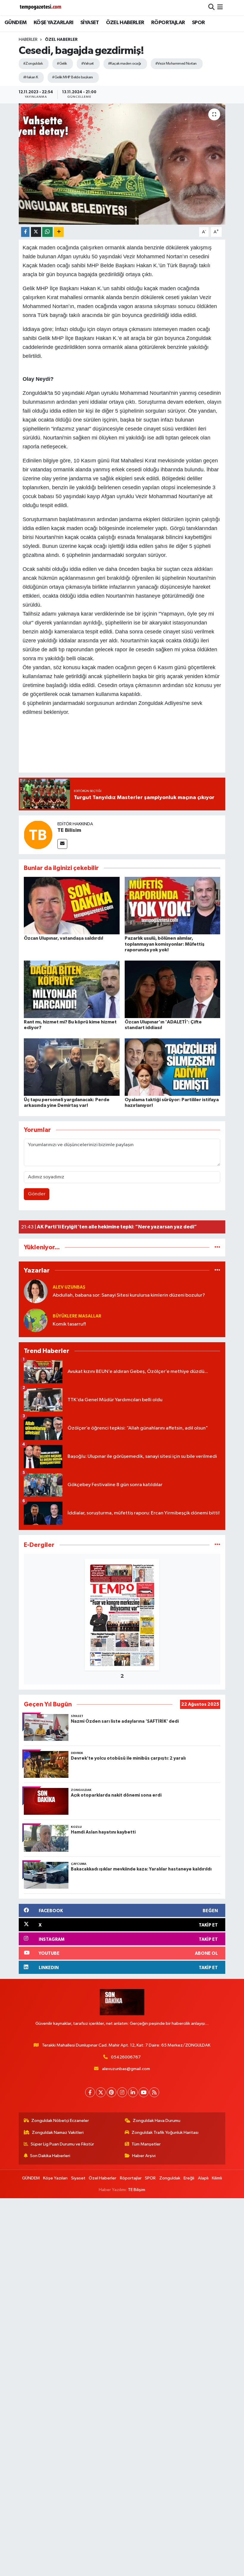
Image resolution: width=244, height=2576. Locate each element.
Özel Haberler (61, 40)
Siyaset (78, 2178)
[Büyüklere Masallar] (36, 1320)
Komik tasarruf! (69, 1324)
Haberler (28, 40)
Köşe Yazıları (55, 2178)
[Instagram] (122, 2092)
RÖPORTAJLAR (168, 23)
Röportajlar (131, 2178)
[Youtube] (144, 2092)
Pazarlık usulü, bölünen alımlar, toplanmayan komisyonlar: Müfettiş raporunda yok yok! (165, 944)
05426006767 (126, 2057)
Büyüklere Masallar (77, 1316)
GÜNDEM (15, 23)
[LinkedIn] (133, 2092)
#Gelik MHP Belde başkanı (72, 77)
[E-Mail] (62, 844)
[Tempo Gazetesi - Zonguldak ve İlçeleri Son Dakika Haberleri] (41, 8)
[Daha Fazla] (59, 232)
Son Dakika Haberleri (50, 2156)
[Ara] (211, 8)
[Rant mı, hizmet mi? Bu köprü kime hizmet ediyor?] (72, 989)
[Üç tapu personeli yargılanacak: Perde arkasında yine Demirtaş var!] (72, 1067)
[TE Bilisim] (38, 835)
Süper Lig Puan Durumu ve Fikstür (62, 2144)
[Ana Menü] (220, 8)
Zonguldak (170, 2178)
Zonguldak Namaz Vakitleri (58, 2133)
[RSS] (154, 2092)
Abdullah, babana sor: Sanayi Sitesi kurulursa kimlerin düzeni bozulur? (129, 1295)
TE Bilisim (69, 830)
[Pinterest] (111, 2092)
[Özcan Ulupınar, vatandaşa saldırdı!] (72, 906)
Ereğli (189, 2178)
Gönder (37, 1194)
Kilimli (217, 2178)
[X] (101, 2092)
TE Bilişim (137, 2190)
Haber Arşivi (144, 2156)
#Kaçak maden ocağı (125, 64)
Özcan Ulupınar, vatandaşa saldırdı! (64, 938)
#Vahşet (87, 64)
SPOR (198, 23)
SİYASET (90, 23)
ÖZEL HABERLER (125, 23)
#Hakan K (31, 77)
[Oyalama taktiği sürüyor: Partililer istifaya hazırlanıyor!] (173, 1067)
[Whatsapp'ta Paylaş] (47, 232)
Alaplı (203, 2178)
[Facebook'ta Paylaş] (25, 232)
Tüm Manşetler (146, 2144)
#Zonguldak (33, 64)
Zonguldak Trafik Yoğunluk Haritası (165, 2133)
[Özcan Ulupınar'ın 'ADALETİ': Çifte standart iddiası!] (173, 989)
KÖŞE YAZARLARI (54, 23)
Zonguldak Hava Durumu (157, 2121)
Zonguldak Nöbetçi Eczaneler (60, 2121)
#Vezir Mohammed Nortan (176, 64)
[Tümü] (217, 1247)
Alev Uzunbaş (69, 1287)
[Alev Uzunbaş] (36, 1291)
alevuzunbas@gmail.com (126, 2069)
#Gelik (62, 64)
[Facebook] (90, 2092)
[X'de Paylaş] (36, 232)
